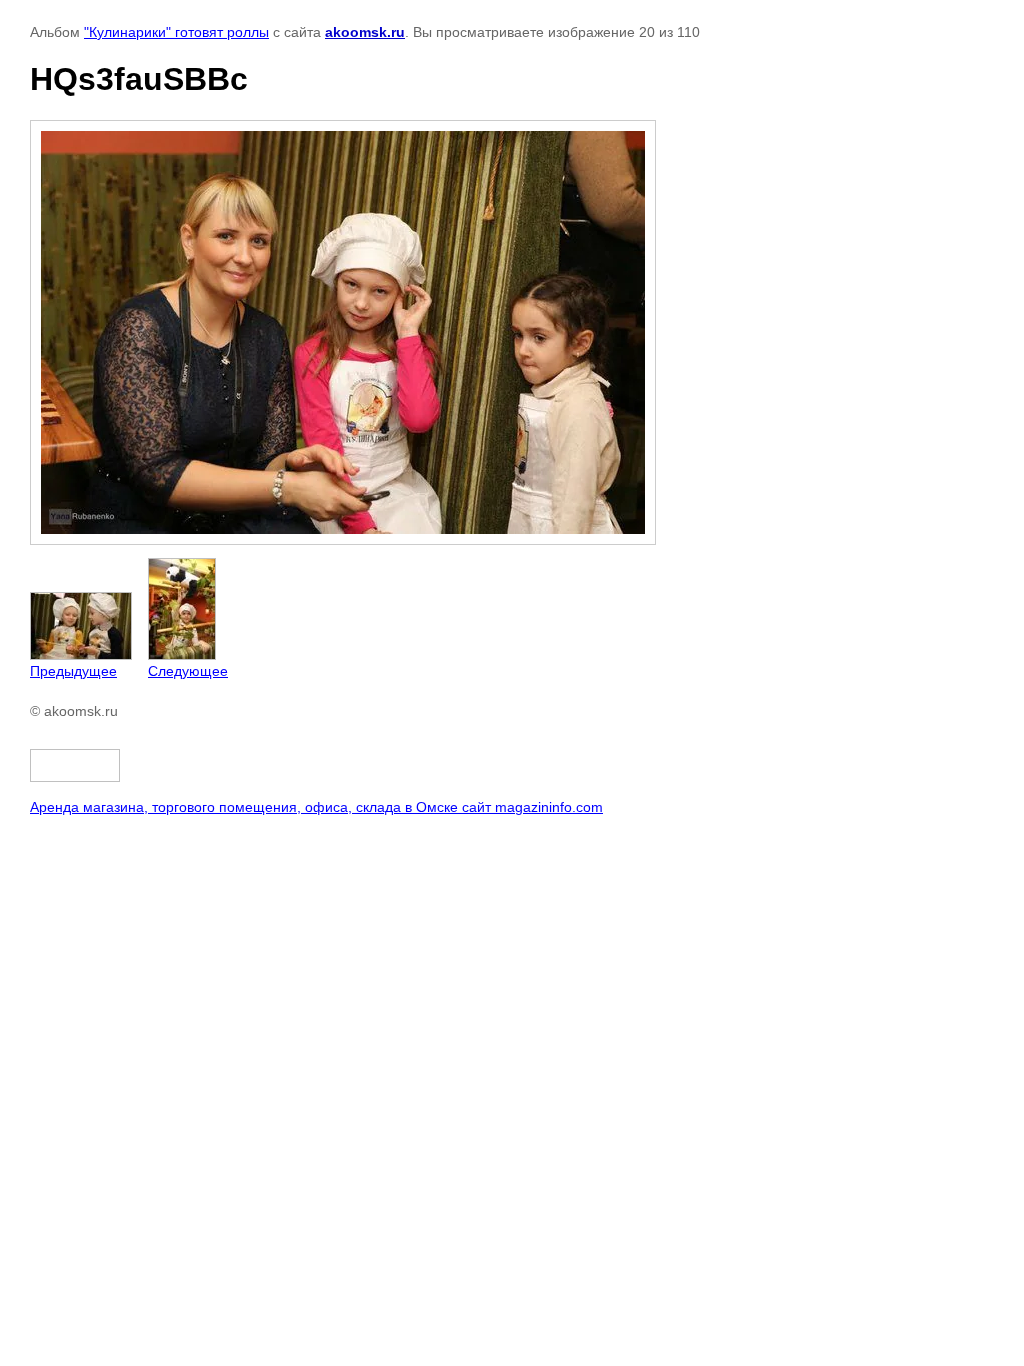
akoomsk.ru (365, 32)
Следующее (188, 671)
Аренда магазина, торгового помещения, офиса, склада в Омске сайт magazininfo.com (316, 807)
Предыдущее (73, 671)
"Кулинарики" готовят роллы (176, 32)
